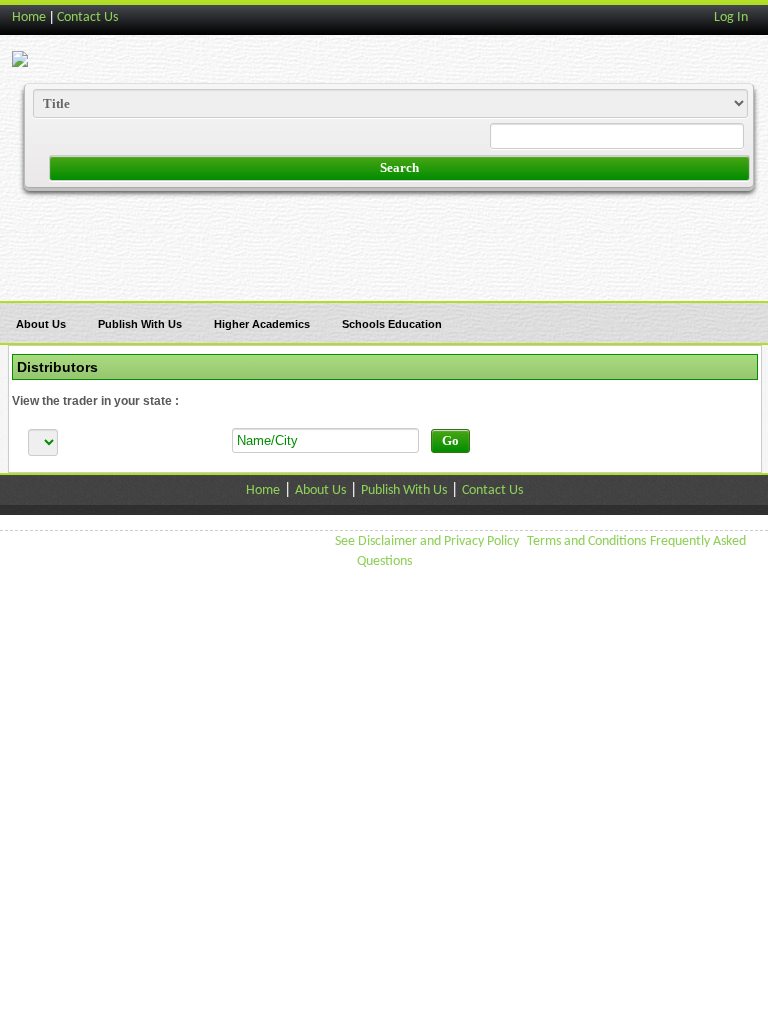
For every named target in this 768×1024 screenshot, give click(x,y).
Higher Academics (262, 324)
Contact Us (87, 17)
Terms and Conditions (586, 541)
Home (29, 17)
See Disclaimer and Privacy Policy (427, 541)
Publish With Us (140, 324)
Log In (731, 17)
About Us (41, 324)
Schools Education (392, 324)
